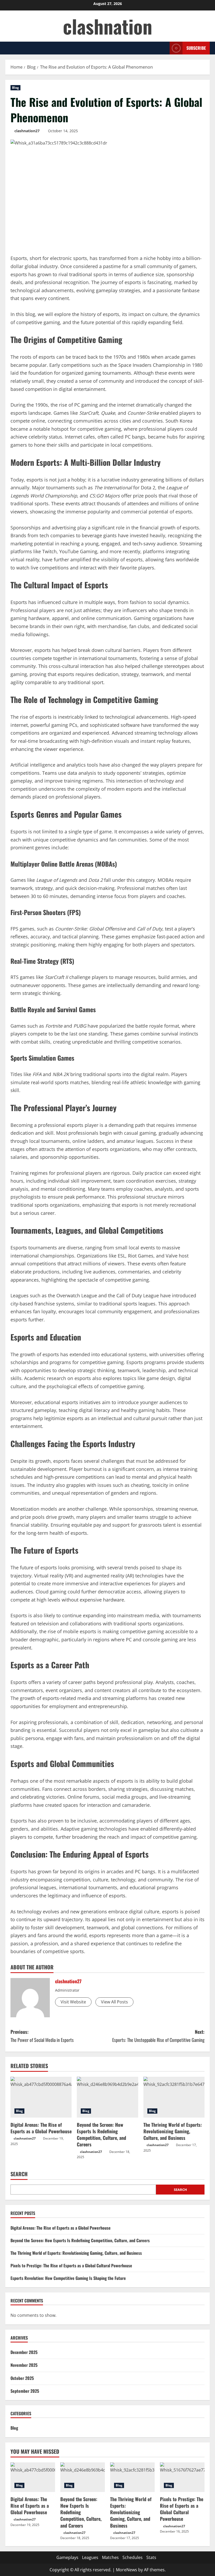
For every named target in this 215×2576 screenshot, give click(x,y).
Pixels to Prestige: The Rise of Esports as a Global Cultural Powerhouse (71, 2265)
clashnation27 (27, 131)
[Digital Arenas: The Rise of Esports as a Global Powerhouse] (41, 2097)
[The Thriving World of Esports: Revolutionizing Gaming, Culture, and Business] (174, 2097)
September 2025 (25, 2391)
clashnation (108, 26)
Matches (110, 2557)
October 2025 (22, 2378)
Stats (151, 2557)
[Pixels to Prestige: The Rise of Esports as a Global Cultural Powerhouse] (182, 2477)
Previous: (42, 2036)
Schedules (133, 2557)
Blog (15, 88)
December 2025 (24, 2352)
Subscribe (196, 48)
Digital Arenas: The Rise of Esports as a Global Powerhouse (41, 2128)
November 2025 (24, 2365)
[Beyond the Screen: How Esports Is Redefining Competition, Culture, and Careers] (107, 2097)
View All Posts (114, 2002)
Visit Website (73, 2002)
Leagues (90, 2557)
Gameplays (67, 2557)
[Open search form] (164, 48)
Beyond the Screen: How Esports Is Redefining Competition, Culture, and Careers (101, 2135)
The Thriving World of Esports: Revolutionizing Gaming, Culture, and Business (173, 2131)
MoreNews (127, 2570)
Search (19, 2174)
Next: (158, 2036)
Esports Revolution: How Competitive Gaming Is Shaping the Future (68, 2278)
